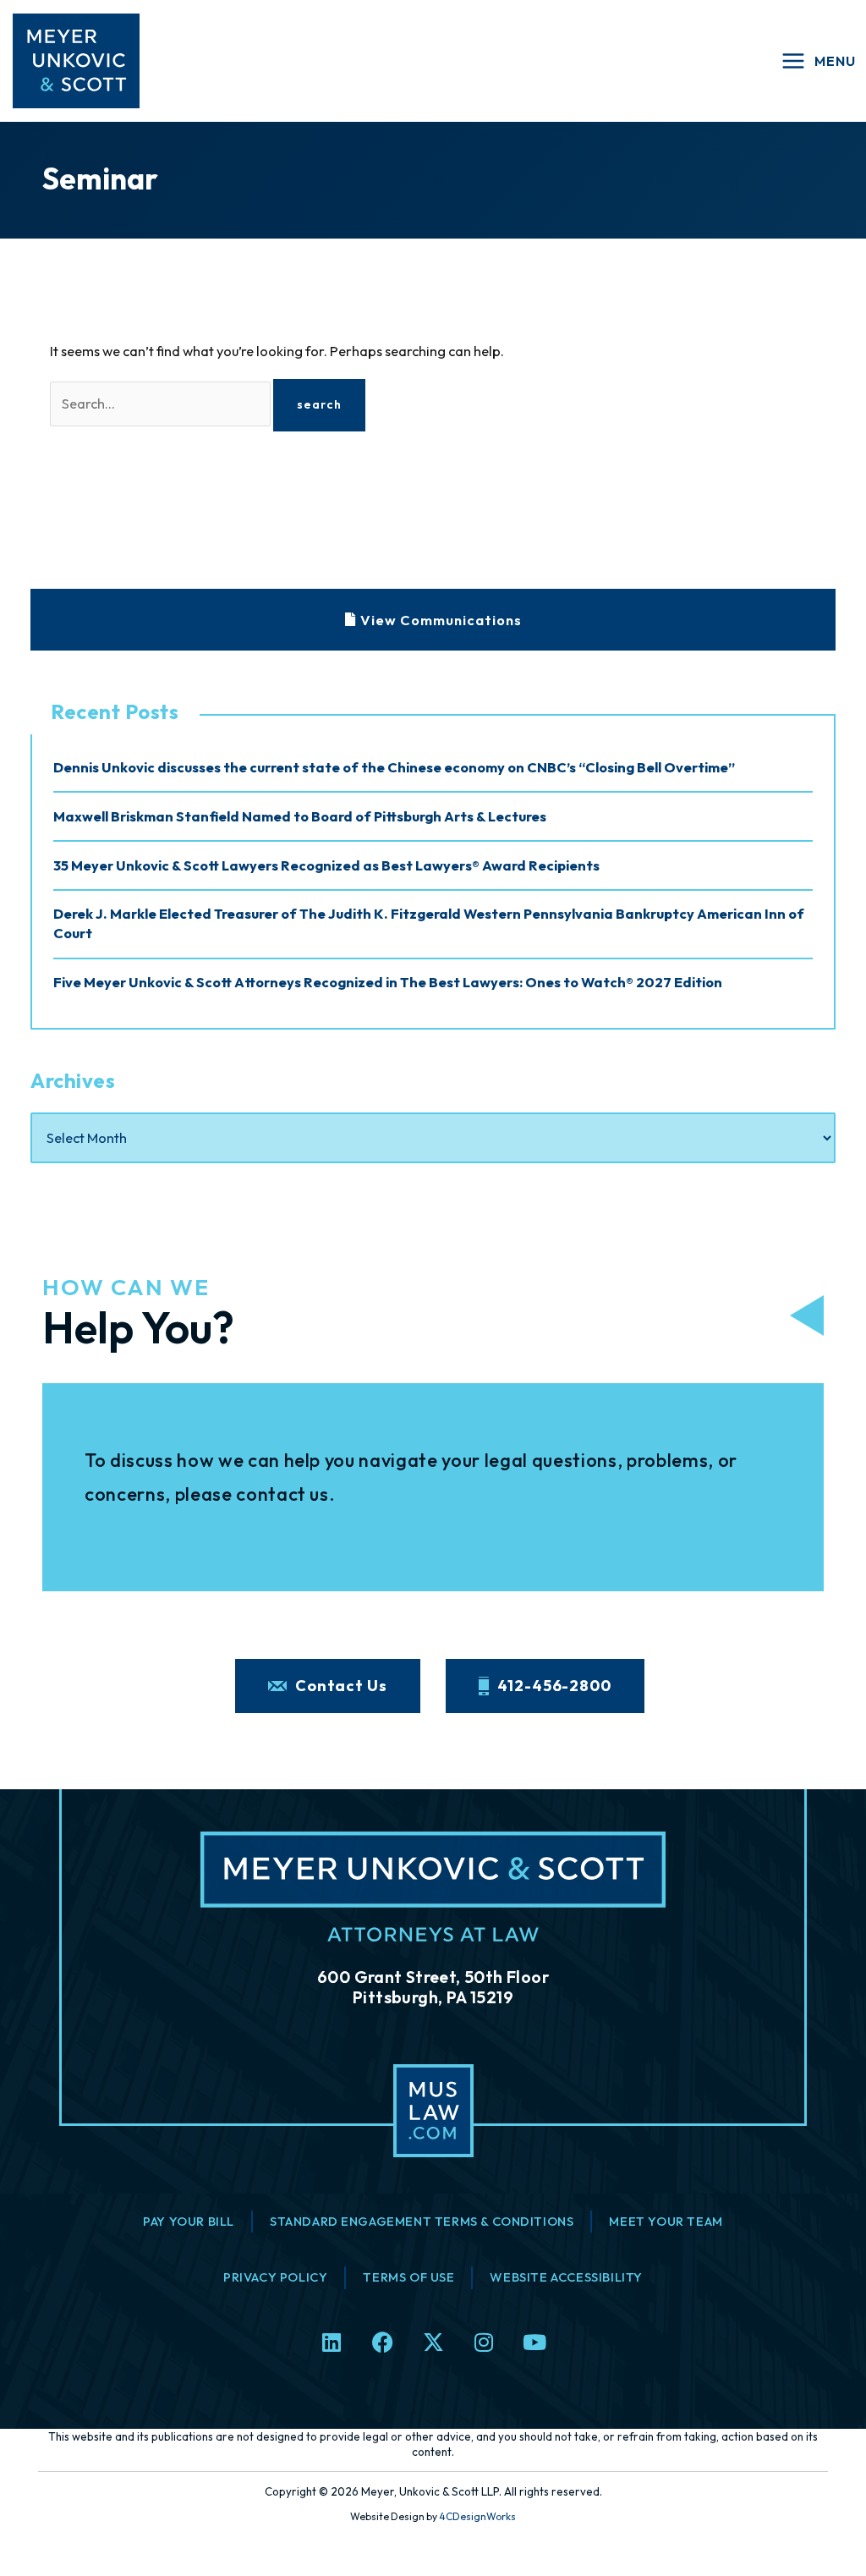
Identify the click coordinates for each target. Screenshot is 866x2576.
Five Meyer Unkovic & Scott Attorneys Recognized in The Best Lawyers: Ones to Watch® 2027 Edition (388, 982)
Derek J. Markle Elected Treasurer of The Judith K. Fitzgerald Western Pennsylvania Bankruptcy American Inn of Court (429, 923)
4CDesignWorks (477, 2516)
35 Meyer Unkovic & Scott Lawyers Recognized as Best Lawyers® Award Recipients (326, 865)
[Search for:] (162, 404)
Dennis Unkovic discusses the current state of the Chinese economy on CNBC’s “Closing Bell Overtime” (394, 767)
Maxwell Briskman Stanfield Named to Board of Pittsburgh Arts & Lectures (300, 816)
